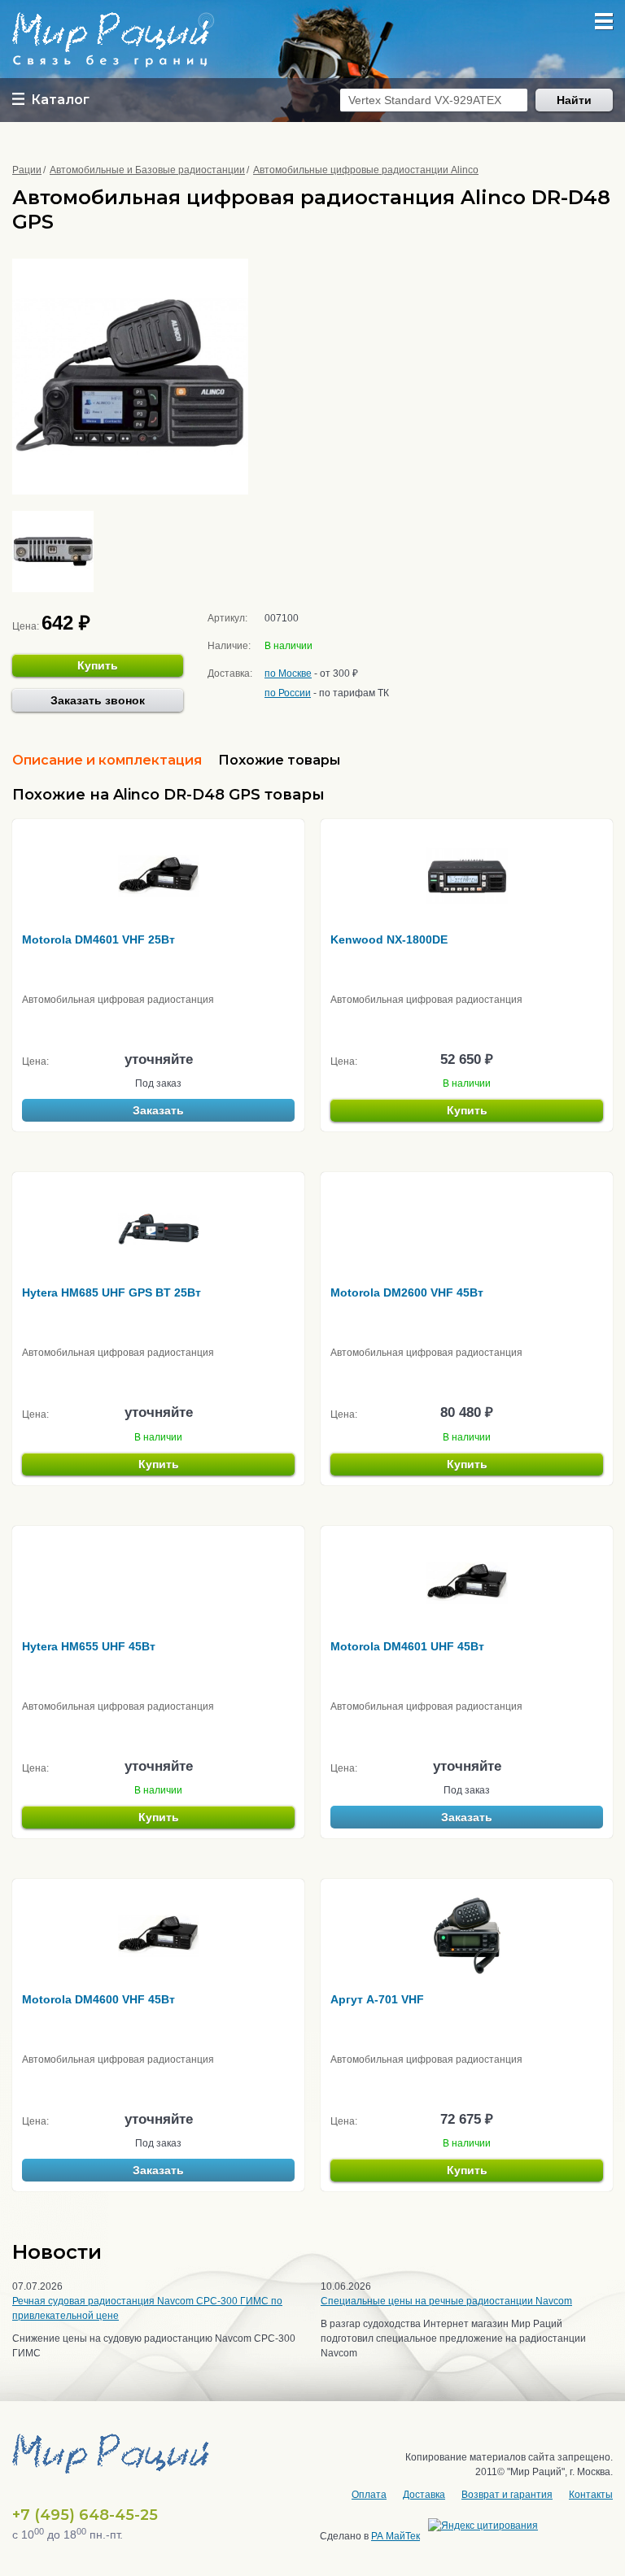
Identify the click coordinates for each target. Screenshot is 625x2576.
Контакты (591, 2495)
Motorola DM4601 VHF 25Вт (98, 939)
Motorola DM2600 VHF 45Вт (407, 1292)
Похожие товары (279, 760)
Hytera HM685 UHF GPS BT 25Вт (111, 1292)
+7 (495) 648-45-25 (85, 2515)
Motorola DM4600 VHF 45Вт (98, 1999)
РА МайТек (396, 2536)
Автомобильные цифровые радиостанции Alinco (366, 170)
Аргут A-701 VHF (377, 1999)
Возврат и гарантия (507, 2495)
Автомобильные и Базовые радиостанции (147, 170)
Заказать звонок (98, 700)
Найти (574, 100)
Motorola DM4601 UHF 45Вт (407, 1646)
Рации (27, 170)
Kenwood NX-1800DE (389, 939)
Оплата (369, 2495)
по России (288, 693)
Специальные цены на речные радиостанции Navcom (446, 2301)
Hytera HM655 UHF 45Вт (89, 1646)
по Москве (288, 673)
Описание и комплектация (107, 760)
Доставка (424, 2495)
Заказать (158, 1110)
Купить (98, 665)
